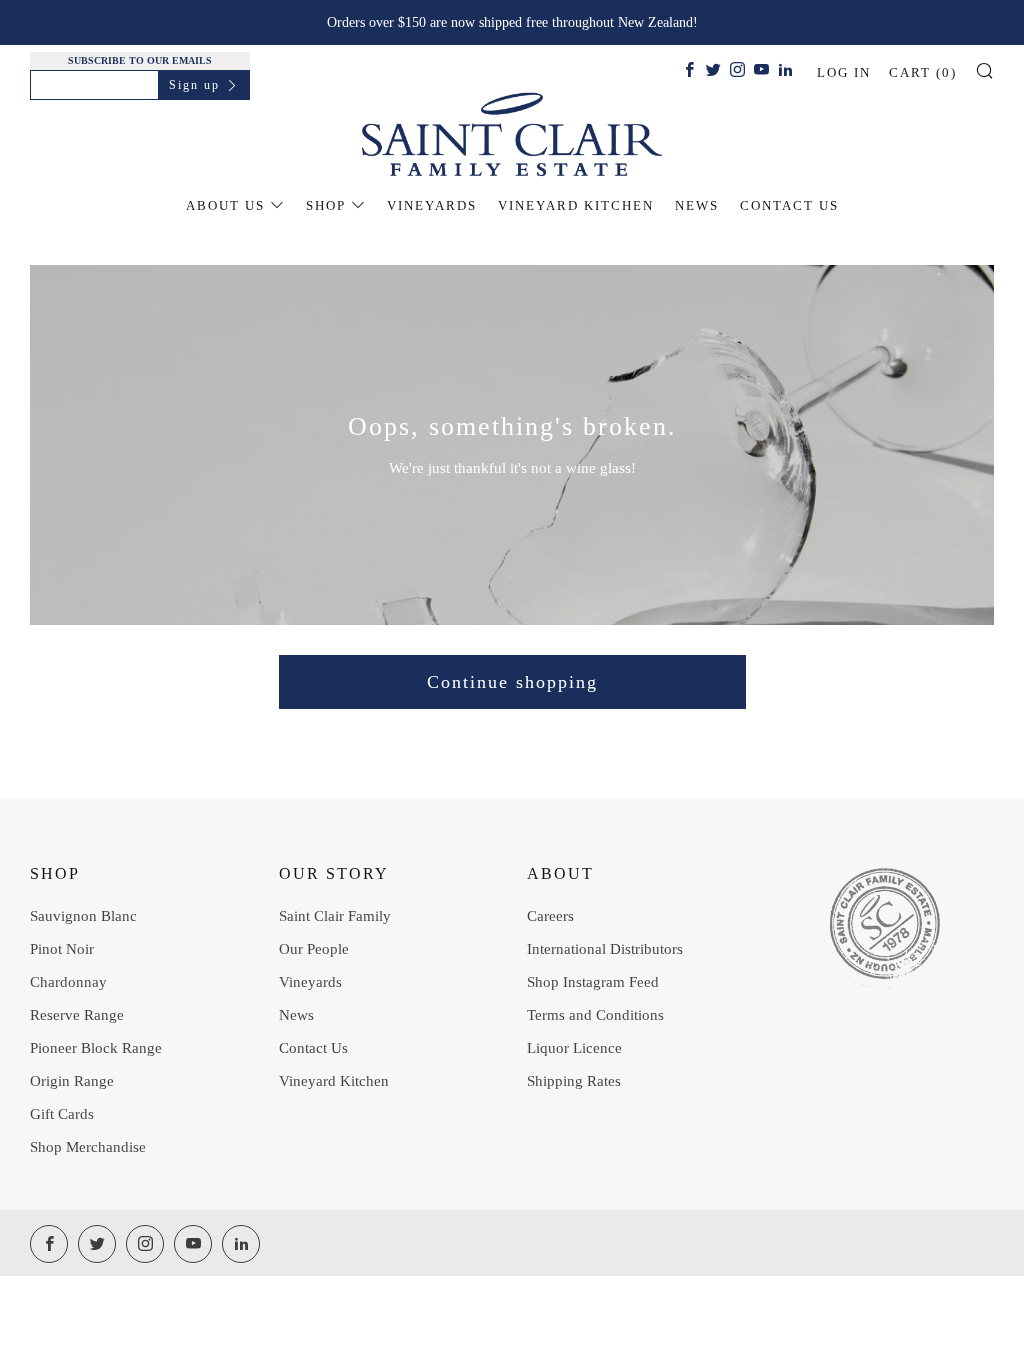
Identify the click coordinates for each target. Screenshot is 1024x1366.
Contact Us (789, 205)
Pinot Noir (62, 949)
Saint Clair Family (335, 916)
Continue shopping (512, 682)
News (697, 205)
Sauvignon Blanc (83, 916)
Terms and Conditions (595, 1015)
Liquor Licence (574, 1048)
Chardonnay (68, 982)
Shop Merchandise (88, 1147)
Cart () (923, 72)
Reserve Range (77, 1015)
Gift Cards (62, 1114)
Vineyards (432, 205)
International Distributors (605, 949)
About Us (225, 205)
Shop (326, 205)
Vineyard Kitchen (576, 205)
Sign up (194, 85)
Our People (314, 949)
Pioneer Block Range (96, 1048)
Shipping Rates (574, 1081)
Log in (844, 72)
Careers (550, 916)
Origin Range (72, 1081)
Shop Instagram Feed (593, 982)
